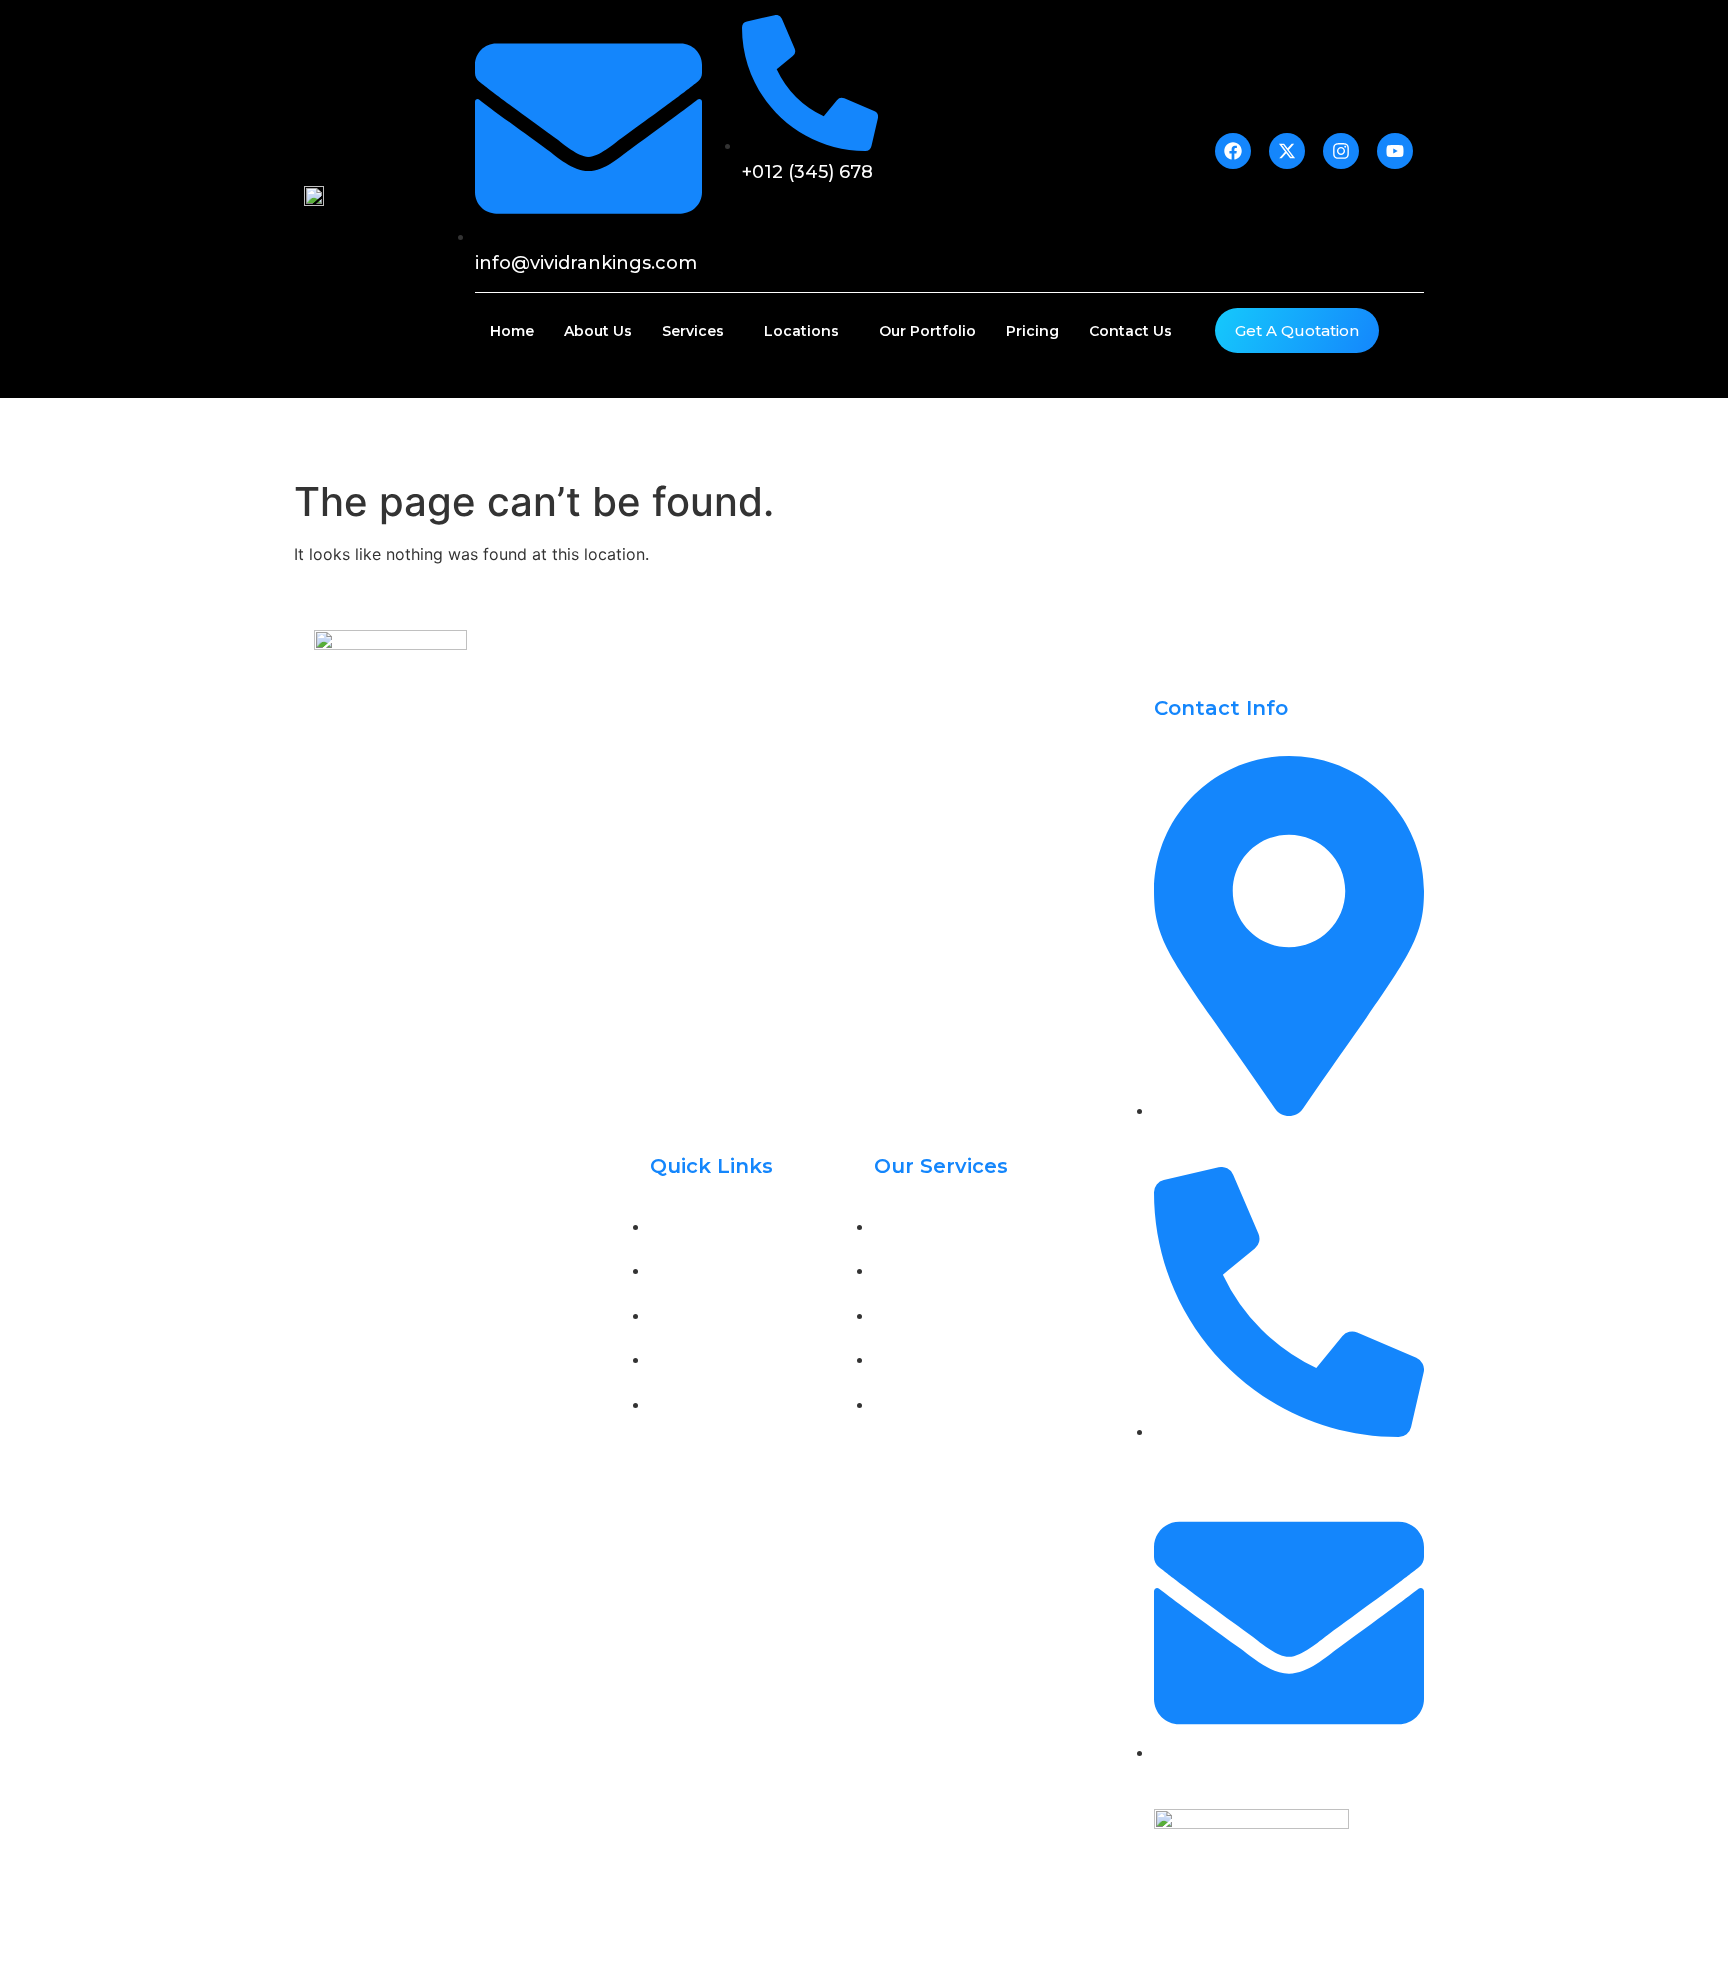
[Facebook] (334, 941)
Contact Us (1130, 331)
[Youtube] (469, 941)
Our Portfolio (927, 331)
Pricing (1032, 331)
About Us (598, 331)
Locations (801, 331)
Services (693, 331)
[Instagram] (424, 941)
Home (512, 331)
